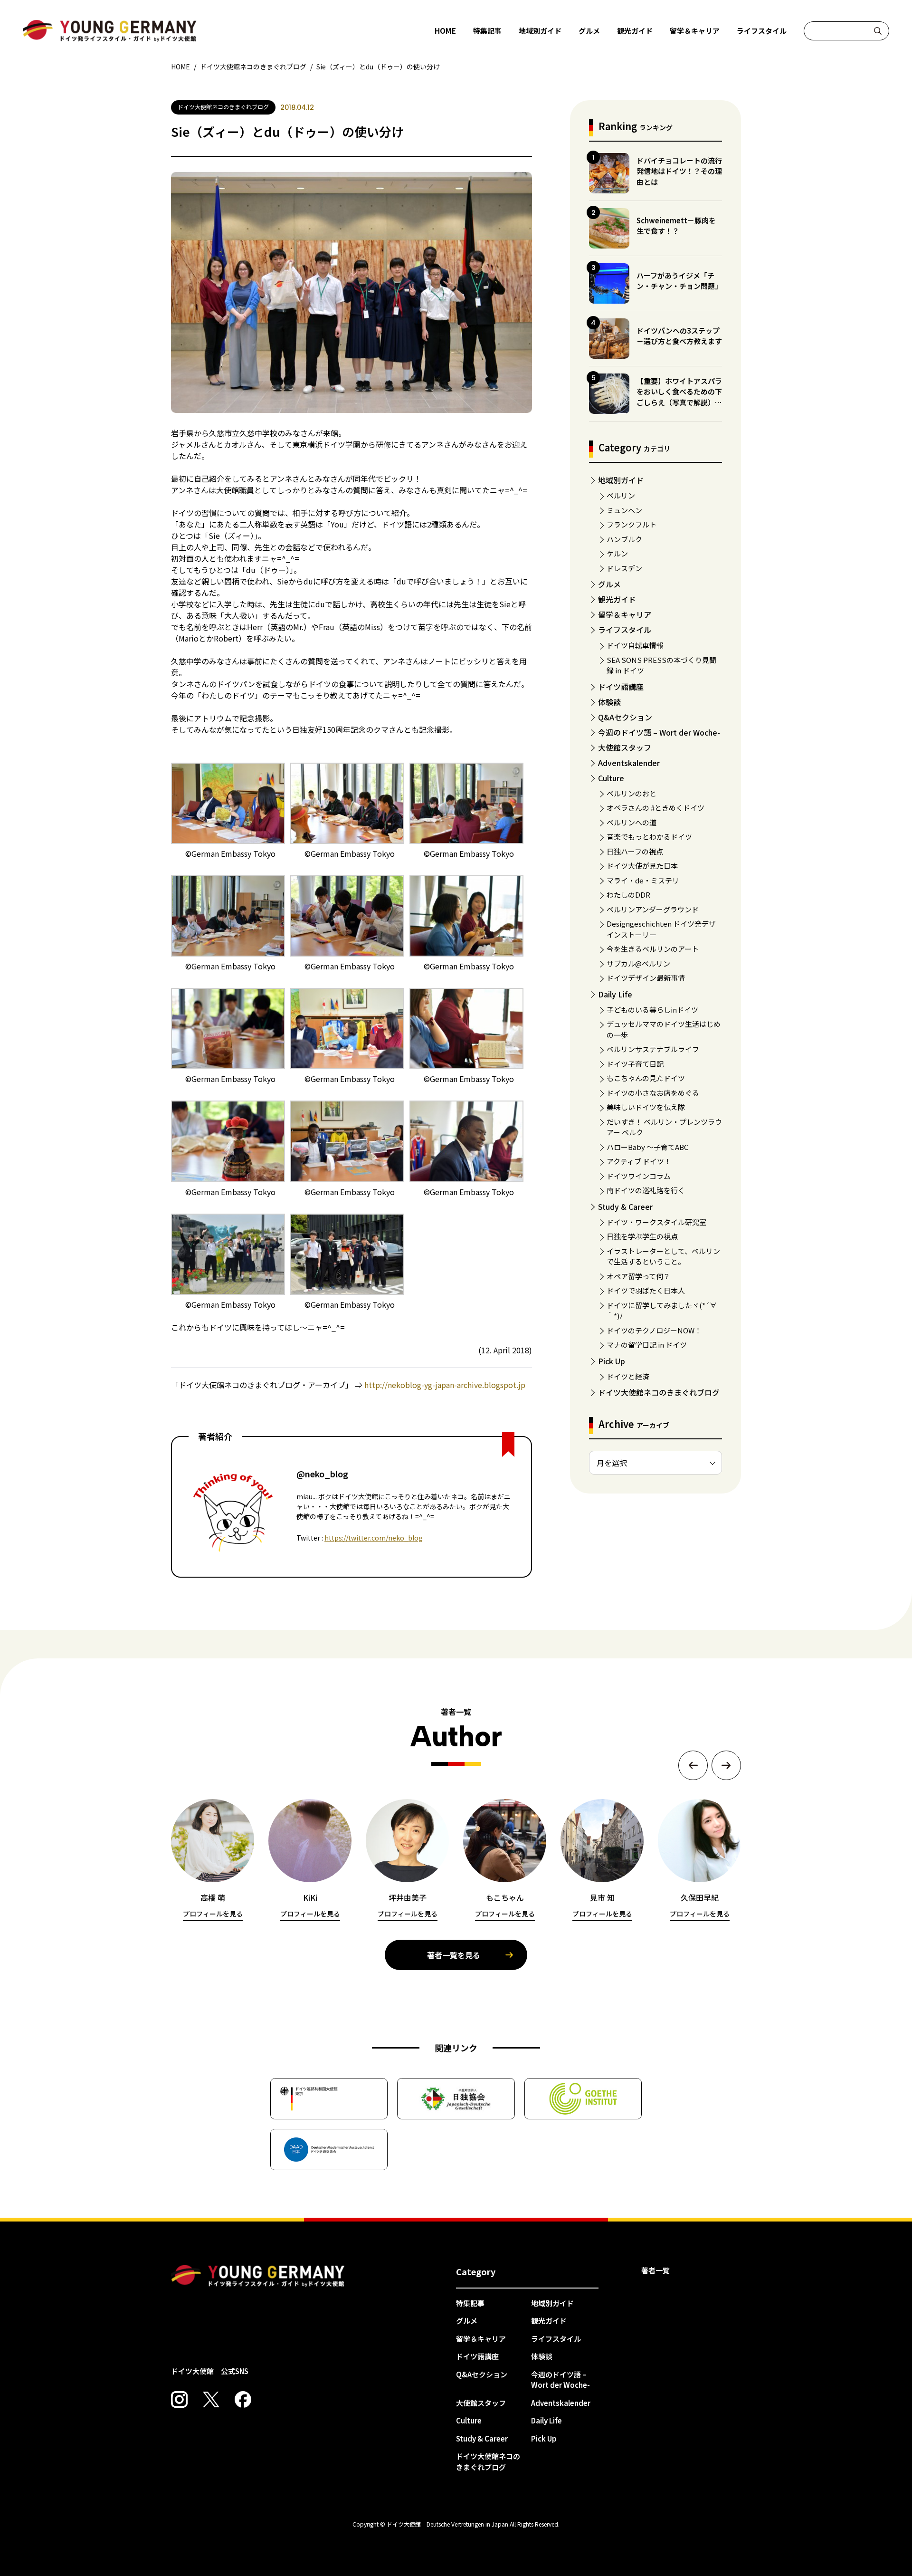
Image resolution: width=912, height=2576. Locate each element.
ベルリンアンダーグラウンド (653, 909)
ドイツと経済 (628, 1376)
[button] (693, 1765)
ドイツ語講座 (621, 687)
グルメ (589, 31)
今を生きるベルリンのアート (653, 949)
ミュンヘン (624, 510)
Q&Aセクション (625, 717)
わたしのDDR (628, 895)
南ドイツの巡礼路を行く (646, 1190)
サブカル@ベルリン (638, 963)
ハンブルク (624, 539)
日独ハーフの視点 (635, 851)
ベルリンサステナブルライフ (653, 1049)
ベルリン (621, 495)
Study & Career (625, 1207)
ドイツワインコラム (639, 1176)
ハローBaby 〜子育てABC (647, 1147)
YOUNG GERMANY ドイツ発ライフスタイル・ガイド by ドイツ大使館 (258, 2276)
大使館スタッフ (625, 747)
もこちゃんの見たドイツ (646, 1078)
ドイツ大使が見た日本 (642, 866)
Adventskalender (629, 763)
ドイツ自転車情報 (635, 645)
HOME (445, 31)
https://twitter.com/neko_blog (374, 1538)
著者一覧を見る (454, 1955)
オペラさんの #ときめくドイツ (655, 808)
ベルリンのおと (632, 793)
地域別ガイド (540, 31)
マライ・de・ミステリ (643, 880)
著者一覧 (655, 2270)
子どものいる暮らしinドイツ (652, 1010)
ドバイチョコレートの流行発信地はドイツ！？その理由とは (679, 171)
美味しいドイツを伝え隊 (646, 1107)
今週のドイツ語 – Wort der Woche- (659, 732)
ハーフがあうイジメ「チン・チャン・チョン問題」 (679, 281)
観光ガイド (635, 31)
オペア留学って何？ (638, 1276)
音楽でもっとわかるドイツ (649, 837)
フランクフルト (632, 524)
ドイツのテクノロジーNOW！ (654, 1330)
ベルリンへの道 (632, 822)
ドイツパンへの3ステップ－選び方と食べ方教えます (679, 336)
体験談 (609, 702)
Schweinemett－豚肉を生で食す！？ (676, 226)
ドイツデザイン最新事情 (646, 978)
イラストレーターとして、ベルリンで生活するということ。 (663, 1256)
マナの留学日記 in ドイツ (647, 1345)
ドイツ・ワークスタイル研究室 (656, 1222)
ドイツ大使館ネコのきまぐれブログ (659, 1392)
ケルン (617, 553)
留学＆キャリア (695, 31)
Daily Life (615, 994)
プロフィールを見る (213, 1914)
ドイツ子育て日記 (635, 1064)
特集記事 (487, 31)
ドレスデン (624, 568)
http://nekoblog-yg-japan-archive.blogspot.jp (445, 1385)
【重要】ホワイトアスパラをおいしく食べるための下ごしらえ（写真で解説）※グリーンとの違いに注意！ (679, 397)
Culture (611, 778)
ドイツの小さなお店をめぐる (653, 1093)
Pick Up (612, 1361)
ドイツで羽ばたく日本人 (646, 1290)
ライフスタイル (762, 31)
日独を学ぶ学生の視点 (642, 1236)
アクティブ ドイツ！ (639, 1161)
